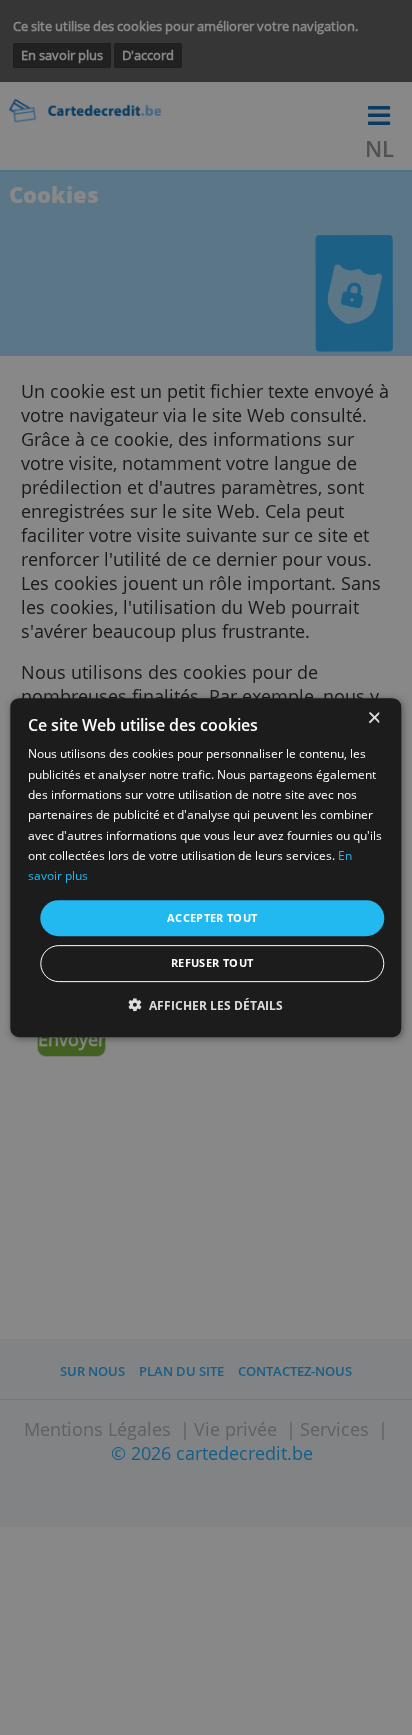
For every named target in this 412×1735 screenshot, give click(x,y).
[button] (206, 1005)
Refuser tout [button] (212, 962)
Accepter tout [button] (212, 917)
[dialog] (205, 868)
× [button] (373, 718)
